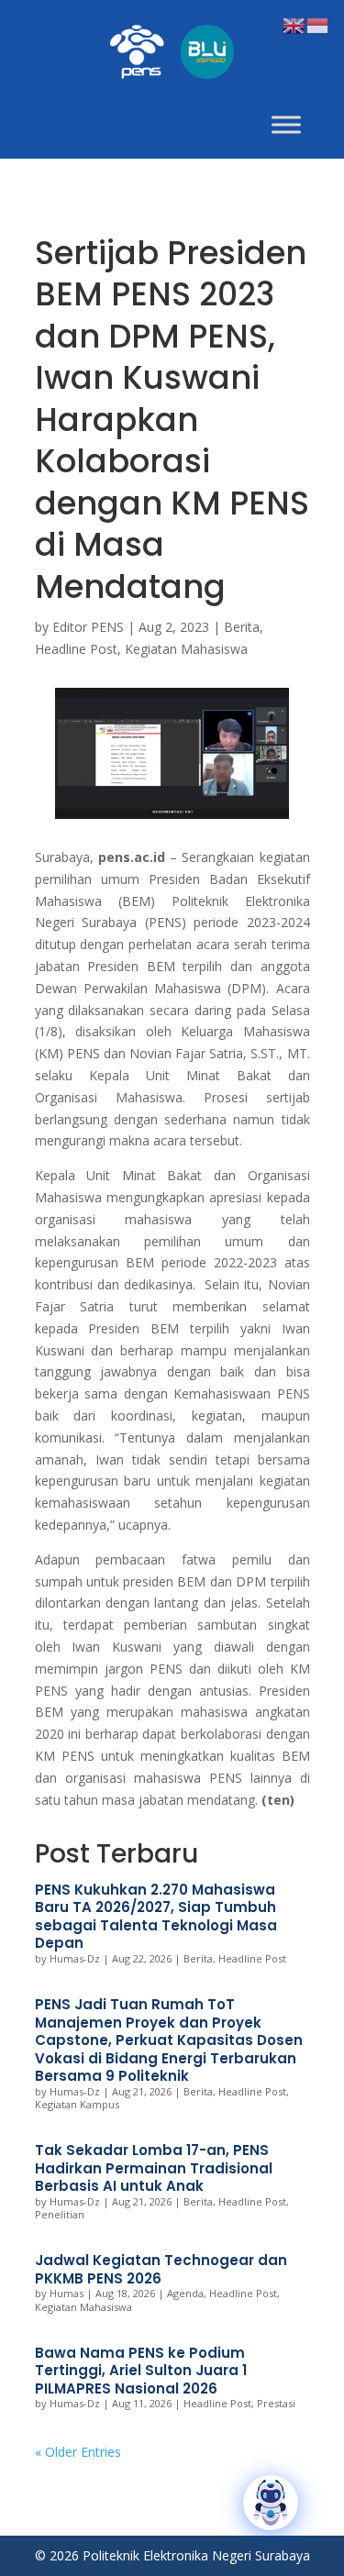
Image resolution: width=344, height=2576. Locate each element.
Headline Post (76, 649)
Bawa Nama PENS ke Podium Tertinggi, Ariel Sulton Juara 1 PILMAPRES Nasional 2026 (141, 2371)
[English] (294, 24)
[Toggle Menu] (286, 124)
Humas (67, 2293)
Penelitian (60, 2214)
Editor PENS (88, 627)
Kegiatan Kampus (77, 2104)
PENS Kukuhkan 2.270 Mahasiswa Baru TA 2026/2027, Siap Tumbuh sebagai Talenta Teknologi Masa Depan (156, 1917)
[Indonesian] (318, 24)
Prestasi (276, 2403)
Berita (242, 627)
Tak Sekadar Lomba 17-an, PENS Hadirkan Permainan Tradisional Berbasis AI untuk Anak (154, 2168)
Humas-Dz (75, 1958)
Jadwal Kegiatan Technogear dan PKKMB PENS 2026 (161, 2269)
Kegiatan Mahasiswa (186, 649)
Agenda (185, 2293)
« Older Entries (78, 2452)
